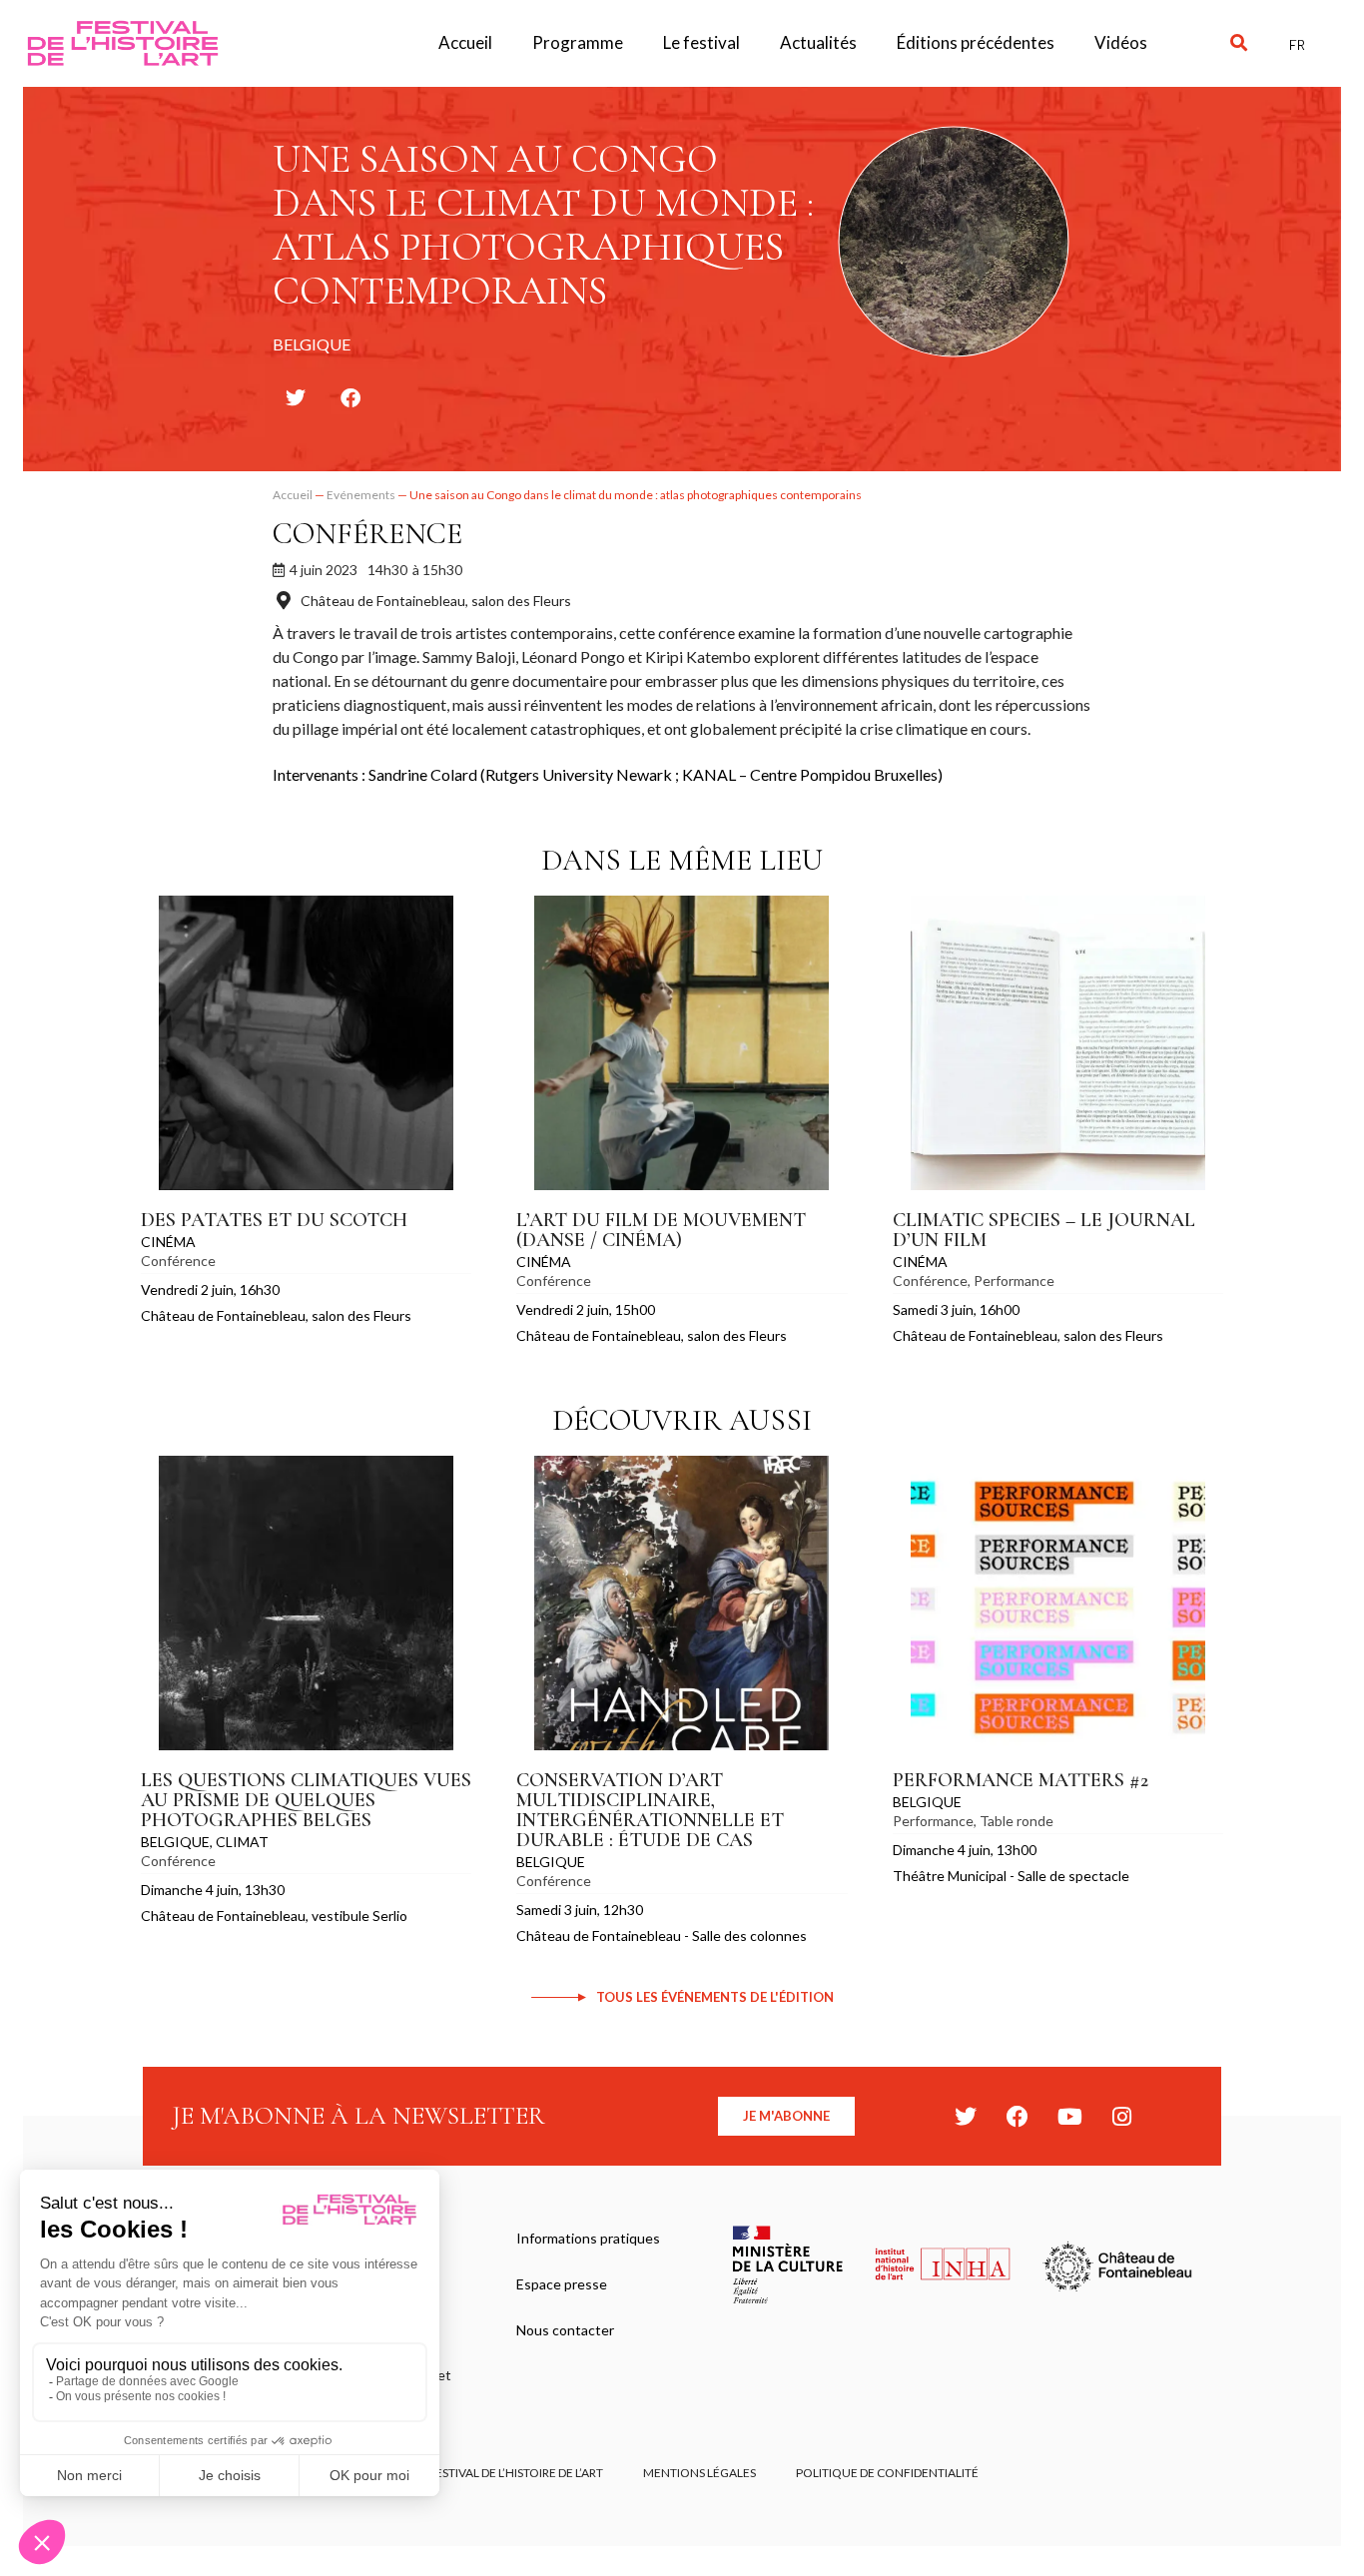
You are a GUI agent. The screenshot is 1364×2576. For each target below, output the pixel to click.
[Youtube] (1069, 2117)
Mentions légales (699, 2473)
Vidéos (1121, 42)
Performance (1014, 1281)
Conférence (367, 534)
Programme (578, 42)
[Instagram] (1121, 2117)
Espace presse (562, 2284)
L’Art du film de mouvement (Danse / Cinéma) (661, 1230)
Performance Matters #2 (1021, 1780)
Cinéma (168, 1242)
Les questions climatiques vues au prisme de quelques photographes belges (306, 1800)
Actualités (818, 42)
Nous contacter (565, 2330)
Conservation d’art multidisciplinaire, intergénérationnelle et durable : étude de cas (650, 1810)
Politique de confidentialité (887, 2473)
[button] (1239, 43)
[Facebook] (1018, 2117)
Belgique (175, 1842)
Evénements (361, 495)
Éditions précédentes (976, 42)
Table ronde (1017, 1821)
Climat (242, 1842)
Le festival (701, 42)
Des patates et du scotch (274, 1220)
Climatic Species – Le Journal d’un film (1044, 1230)
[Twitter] (966, 2117)
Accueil (465, 42)
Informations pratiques (588, 2238)
